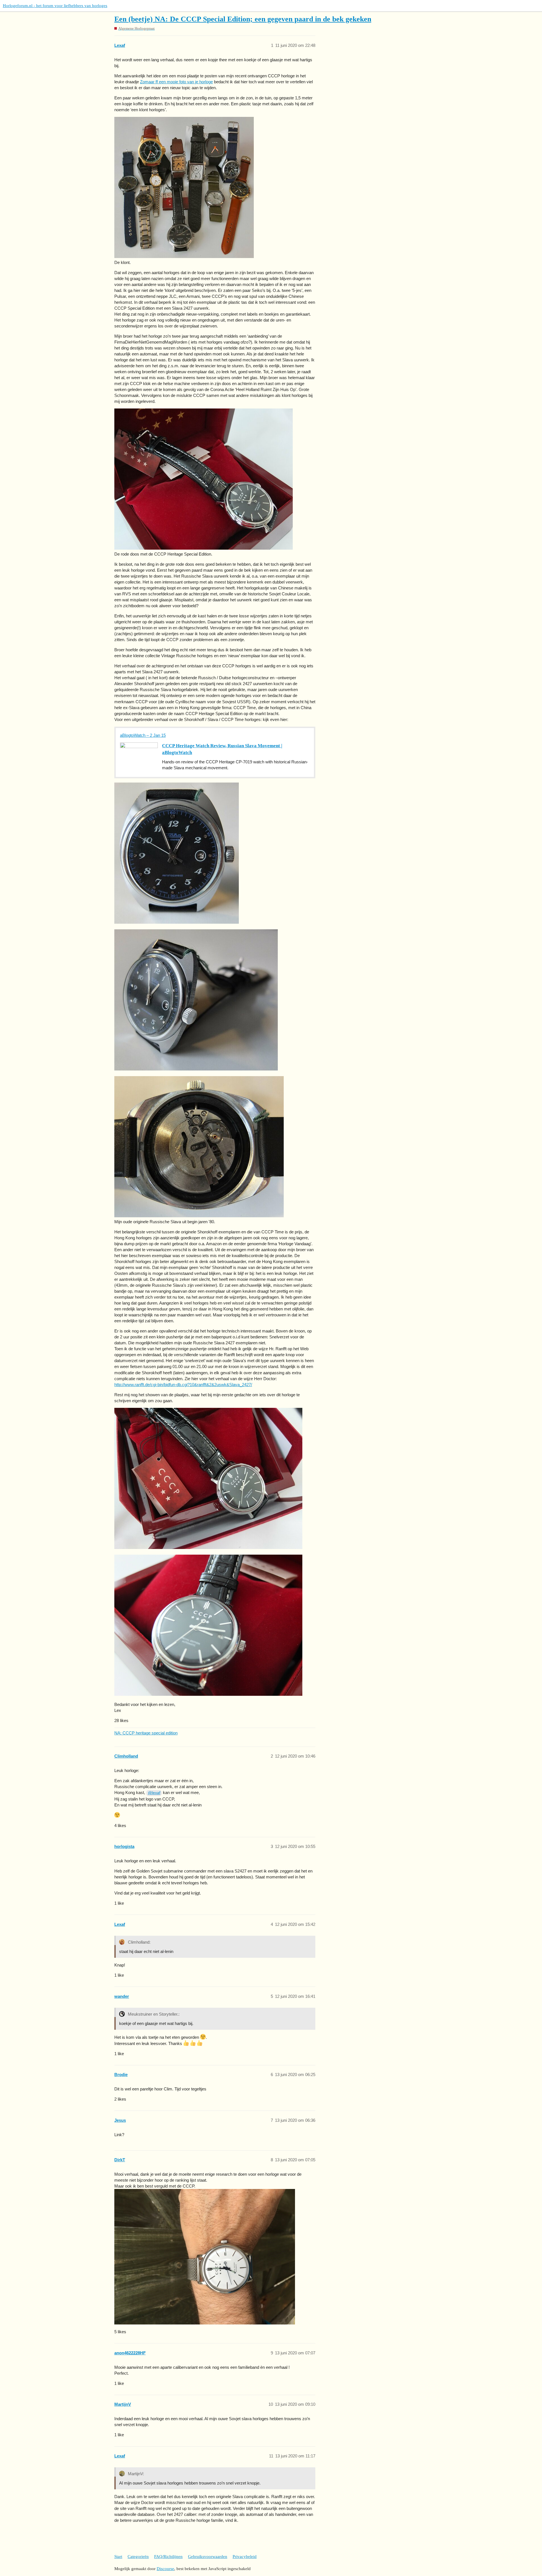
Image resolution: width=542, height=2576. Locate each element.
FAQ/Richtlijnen (168, 2557)
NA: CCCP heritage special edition (146, 1733)
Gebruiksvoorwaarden (208, 2557)
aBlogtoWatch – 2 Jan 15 (143, 735)
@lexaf (154, 1793)
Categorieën (138, 2557)
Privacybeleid (245, 2557)
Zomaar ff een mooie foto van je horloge (176, 82)
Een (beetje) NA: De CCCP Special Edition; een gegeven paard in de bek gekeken (243, 19)
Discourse (165, 2569)
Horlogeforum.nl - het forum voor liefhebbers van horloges (55, 6)
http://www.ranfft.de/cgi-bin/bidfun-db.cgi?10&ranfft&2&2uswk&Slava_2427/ (183, 1385)
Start (118, 2557)
